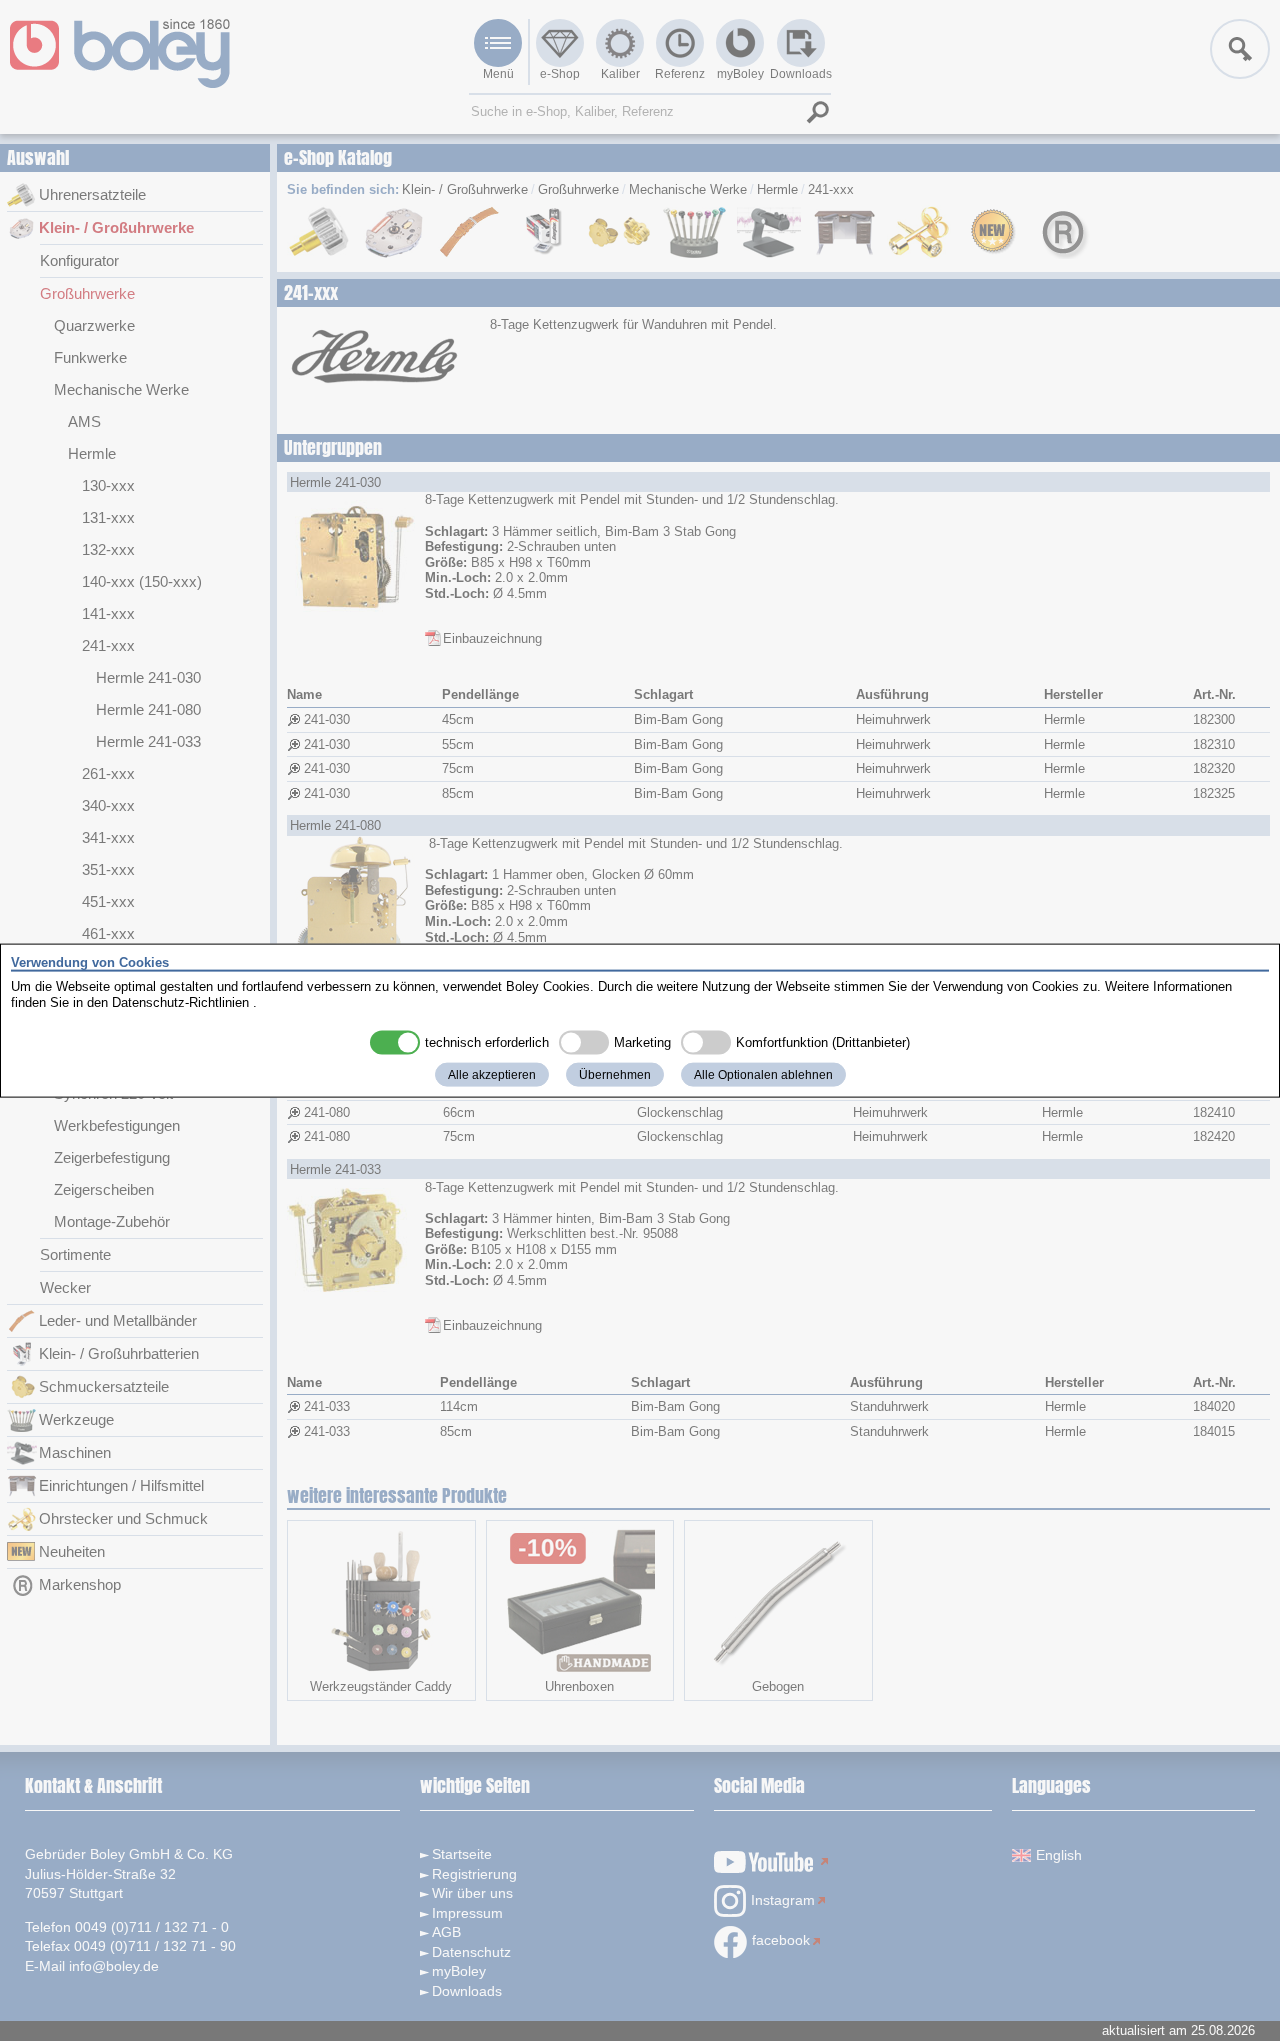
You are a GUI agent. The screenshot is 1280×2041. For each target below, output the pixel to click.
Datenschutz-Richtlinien (180, 1001)
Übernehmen (615, 1075)
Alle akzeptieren (492, 1075)
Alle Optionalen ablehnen (763, 1075)
